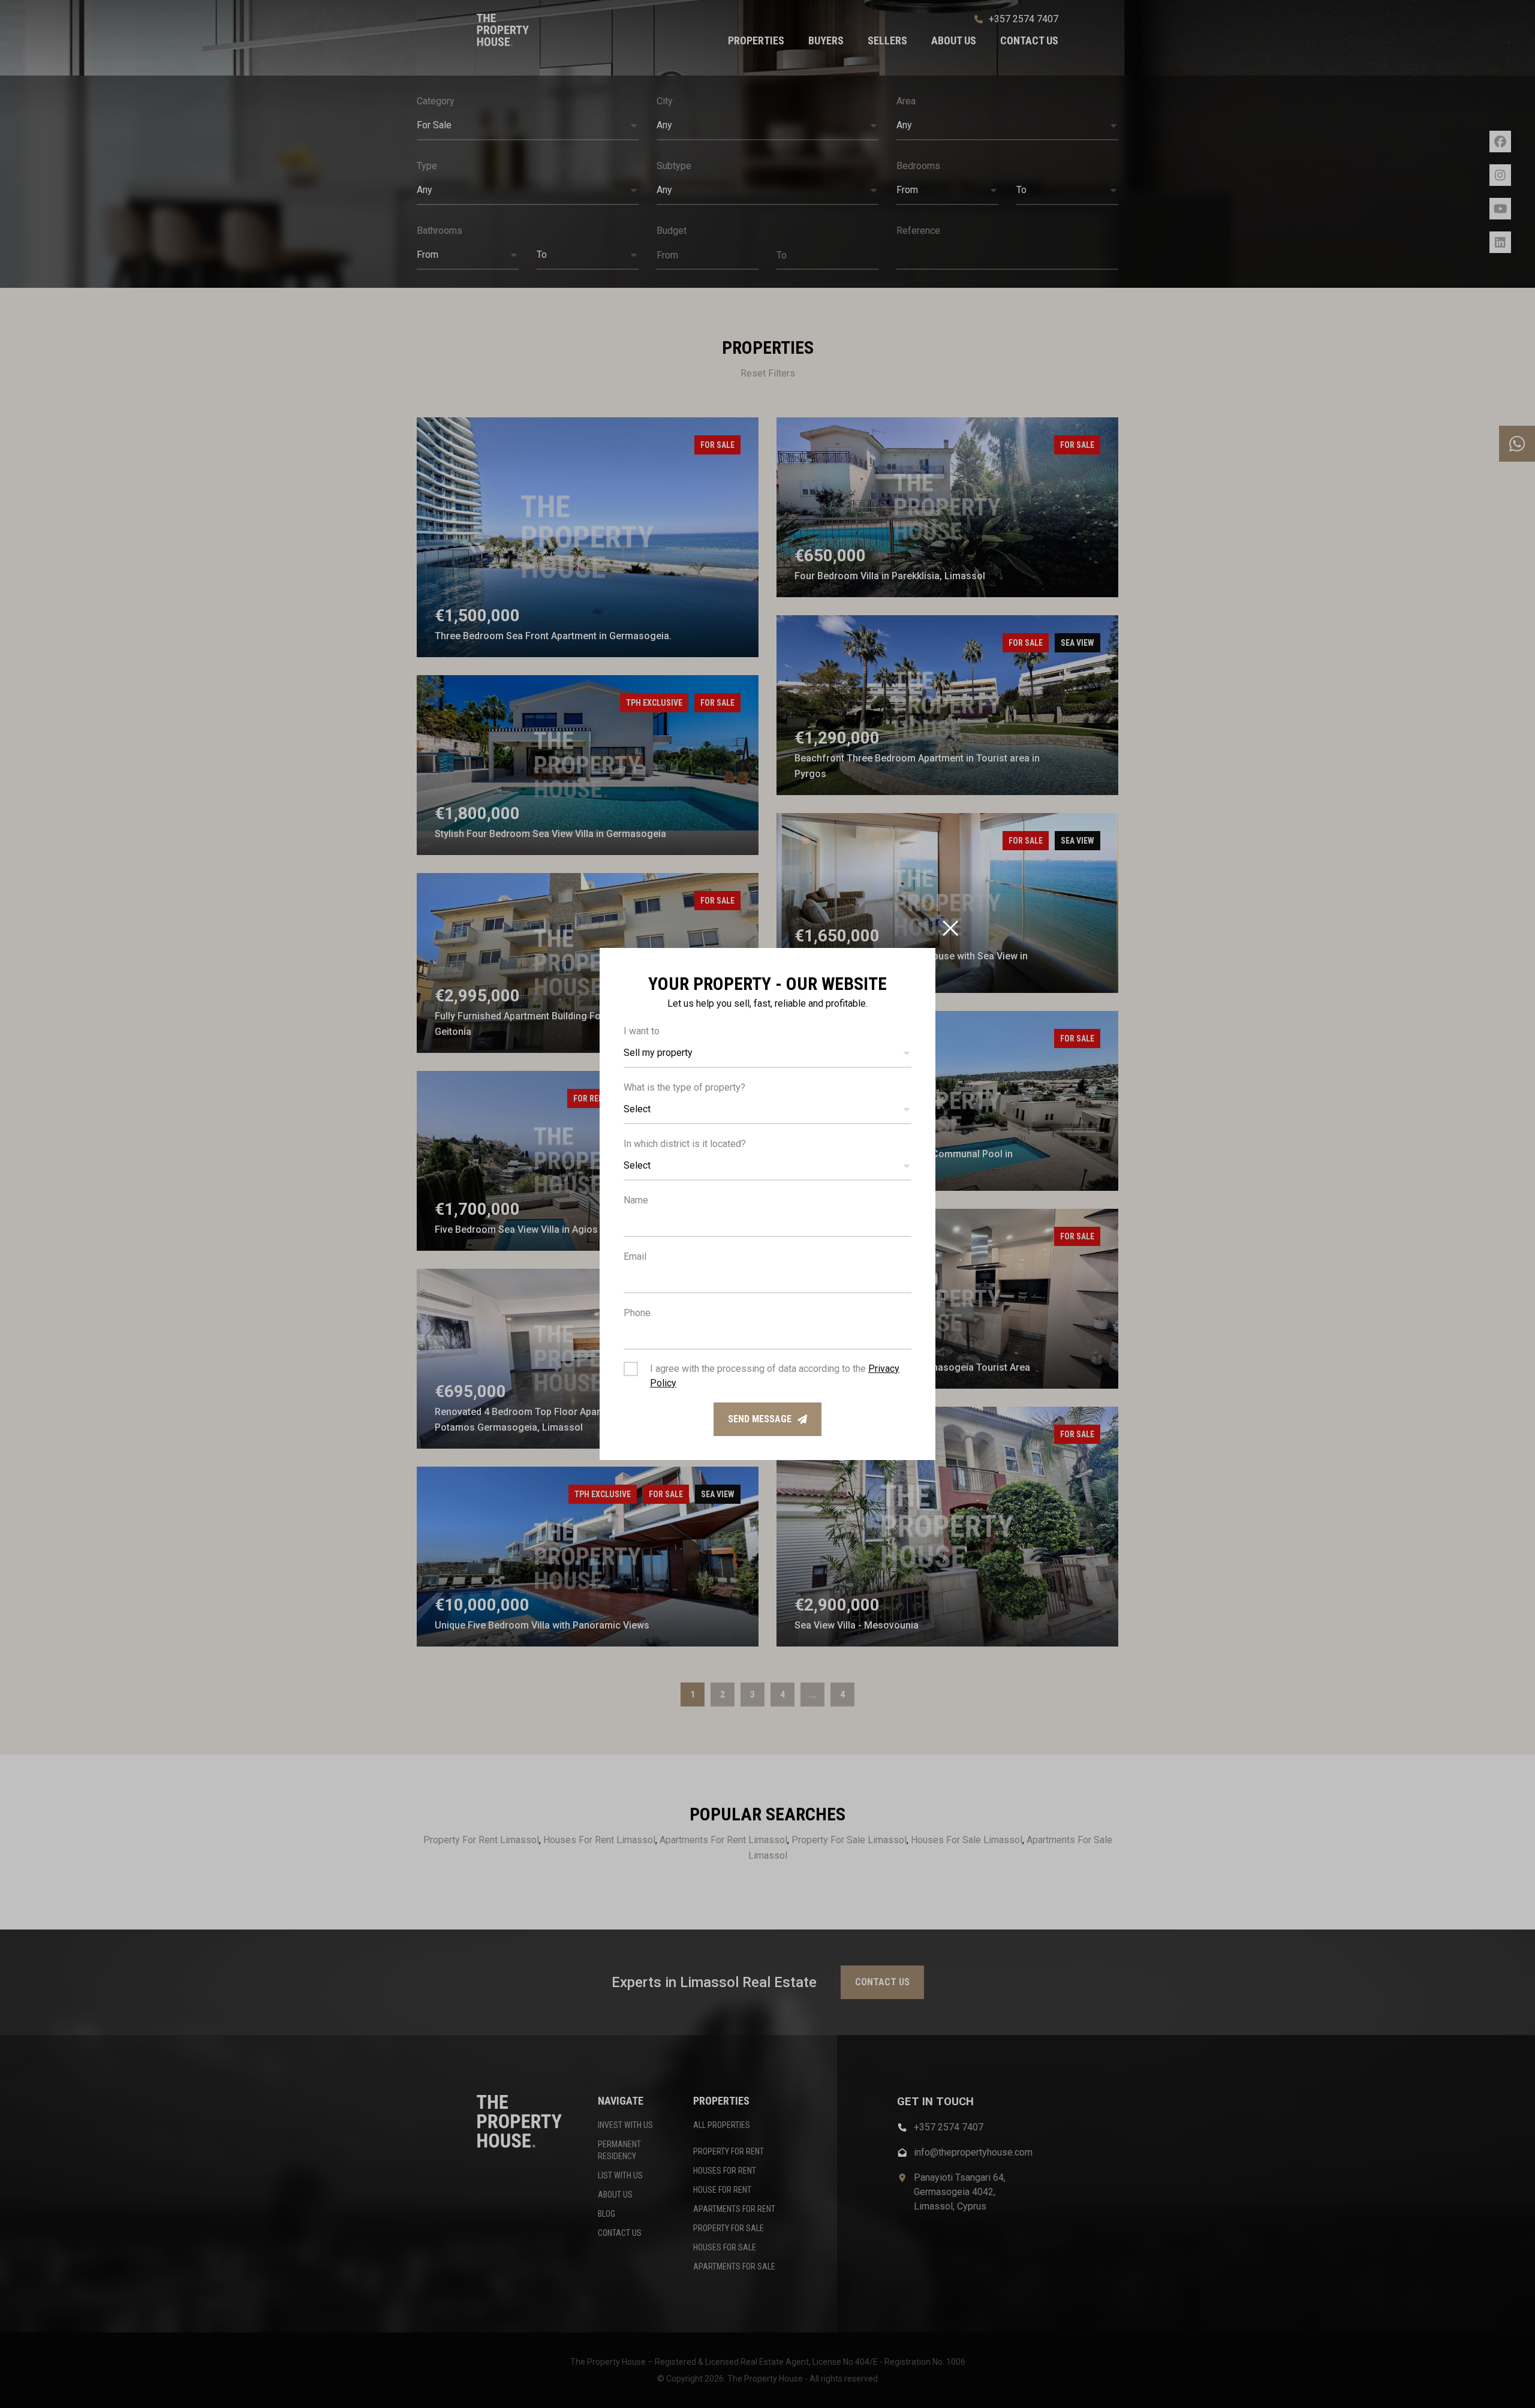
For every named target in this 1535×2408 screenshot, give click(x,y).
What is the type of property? (684, 1087)
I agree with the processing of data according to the (775, 1376)
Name (636, 1200)
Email (635, 1256)
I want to (642, 1031)
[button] (767, 1053)
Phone (637, 1313)
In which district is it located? (685, 1144)
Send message (760, 1419)
